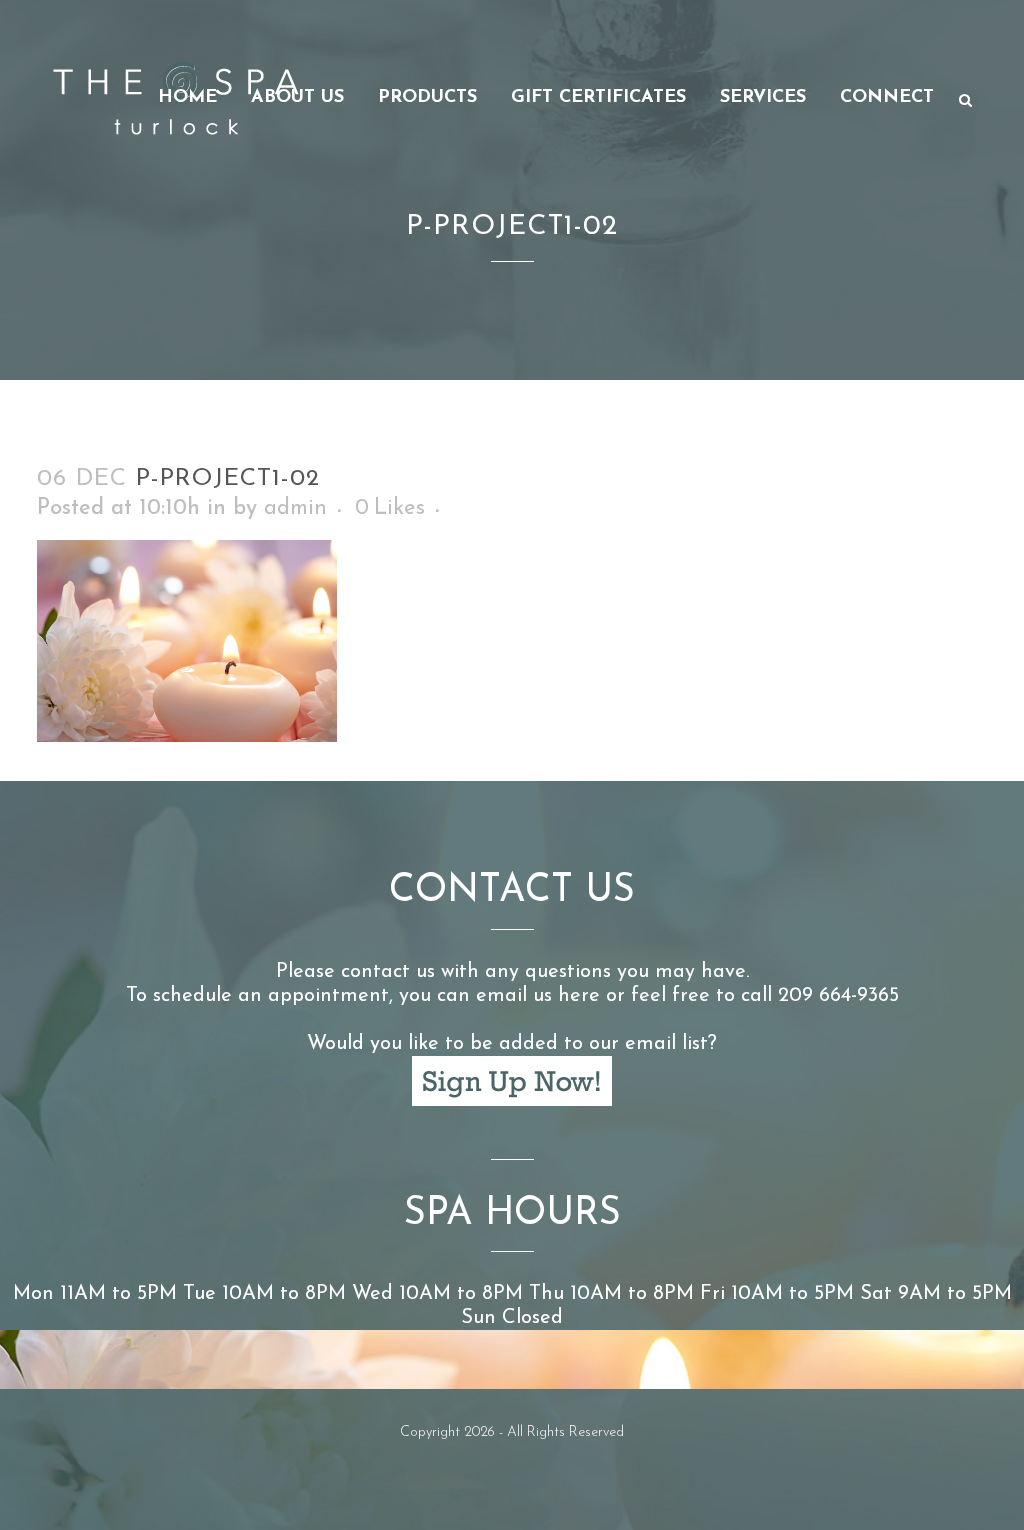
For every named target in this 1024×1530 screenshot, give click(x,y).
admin (295, 508)
